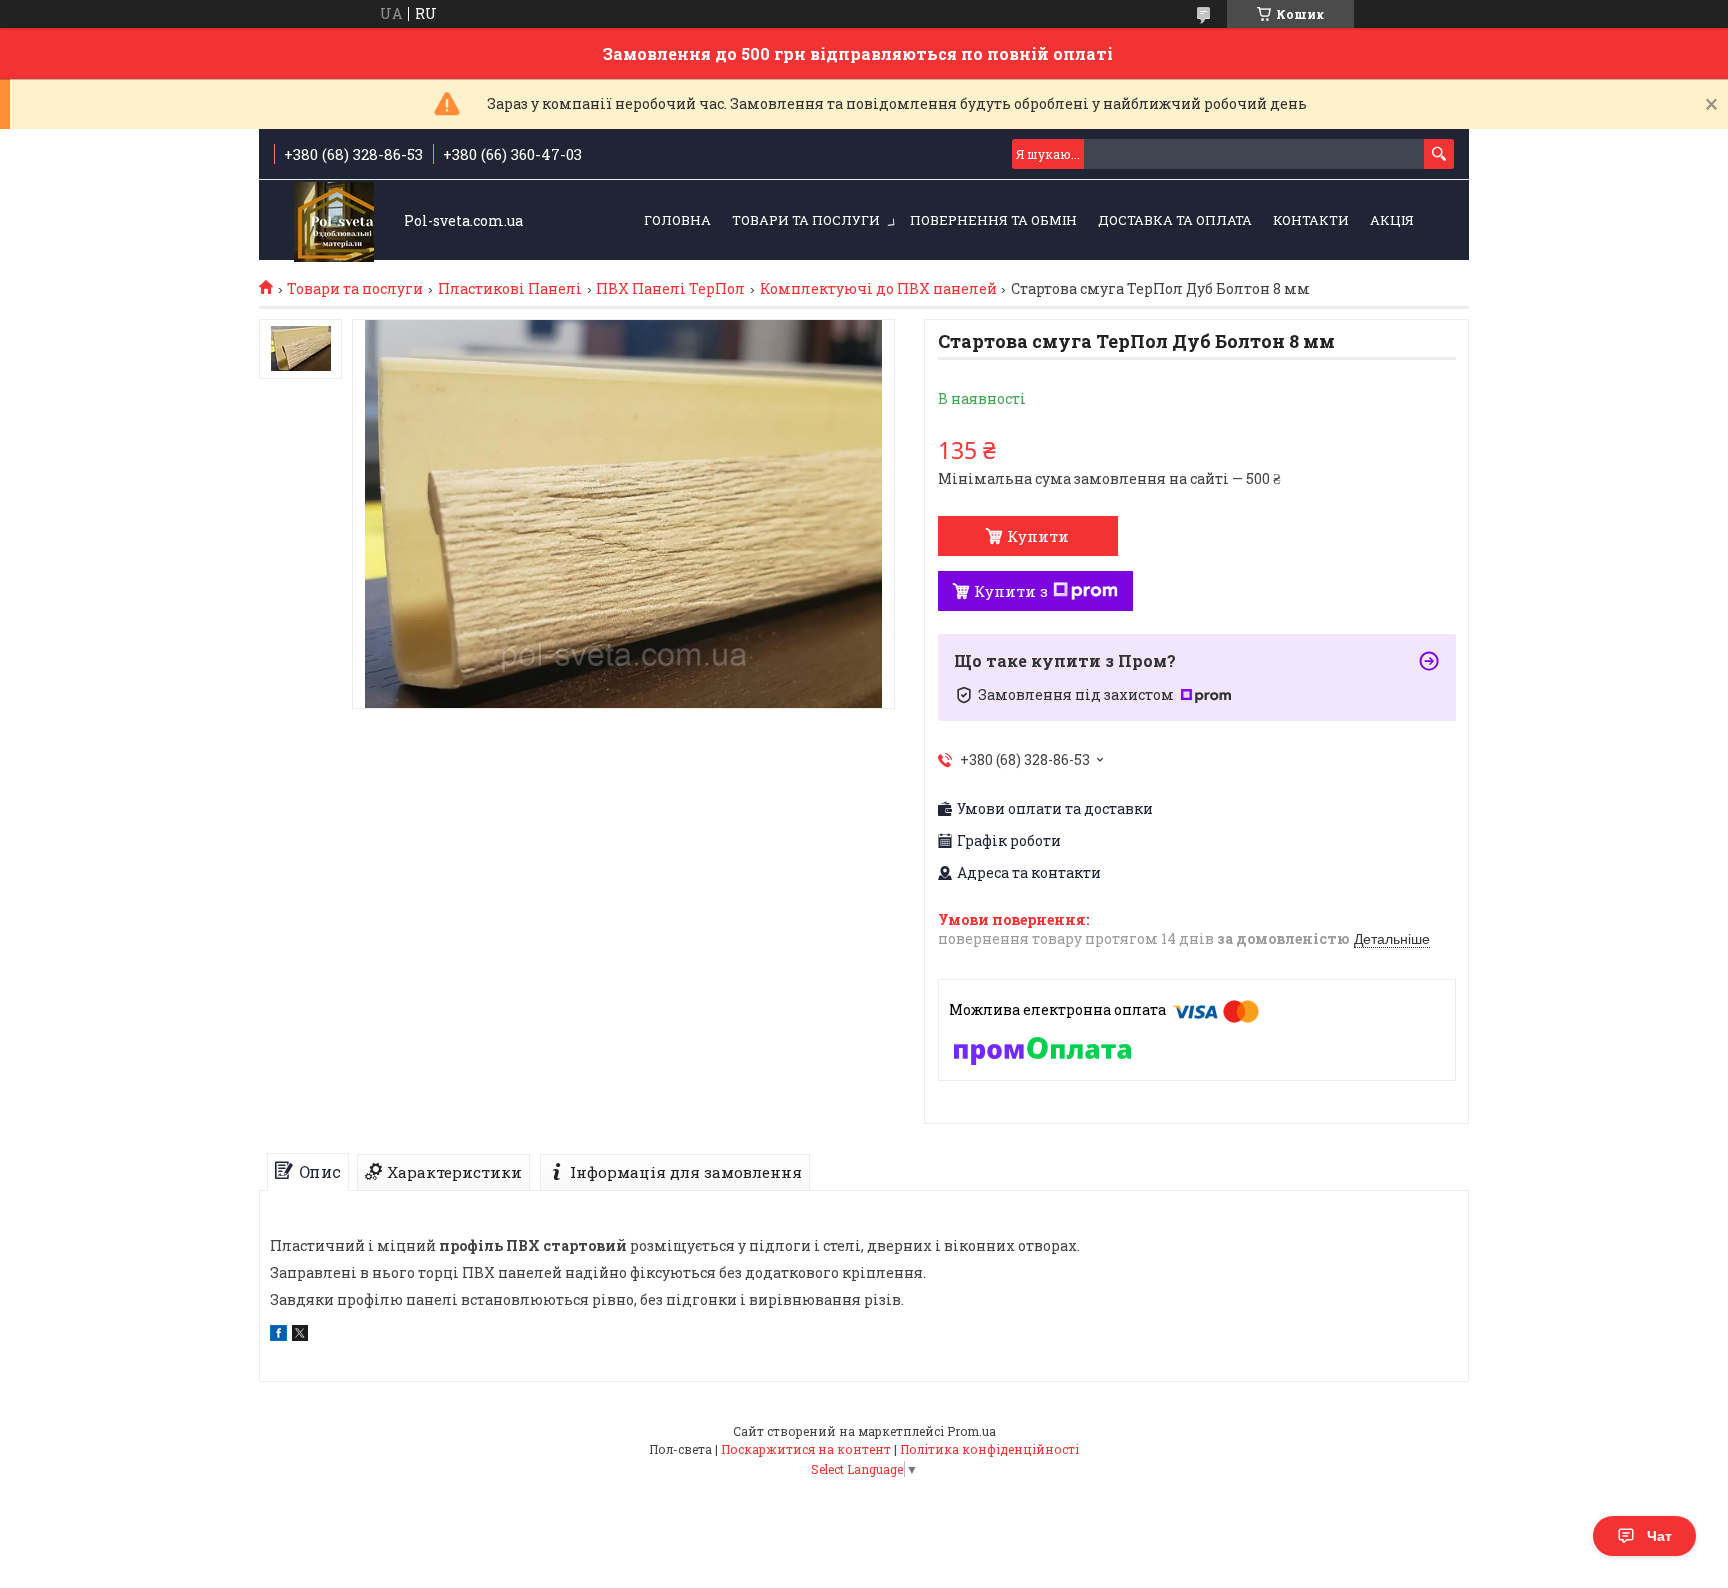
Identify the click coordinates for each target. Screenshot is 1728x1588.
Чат (1659, 1536)
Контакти (1311, 220)
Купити (1038, 536)
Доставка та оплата (1175, 220)
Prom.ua (971, 1431)
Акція (1392, 220)
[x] (300, 1335)
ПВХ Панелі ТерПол (670, 289)
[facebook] (278, 1335)
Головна (677, 220)
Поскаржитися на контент (806, 1449)
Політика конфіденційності (989, 1449)
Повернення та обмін (993, 220)
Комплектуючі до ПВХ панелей (878, 289)
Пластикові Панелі (510, 289)
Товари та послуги (806, 220)
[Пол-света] (334, 221)
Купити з (1011, 591)
